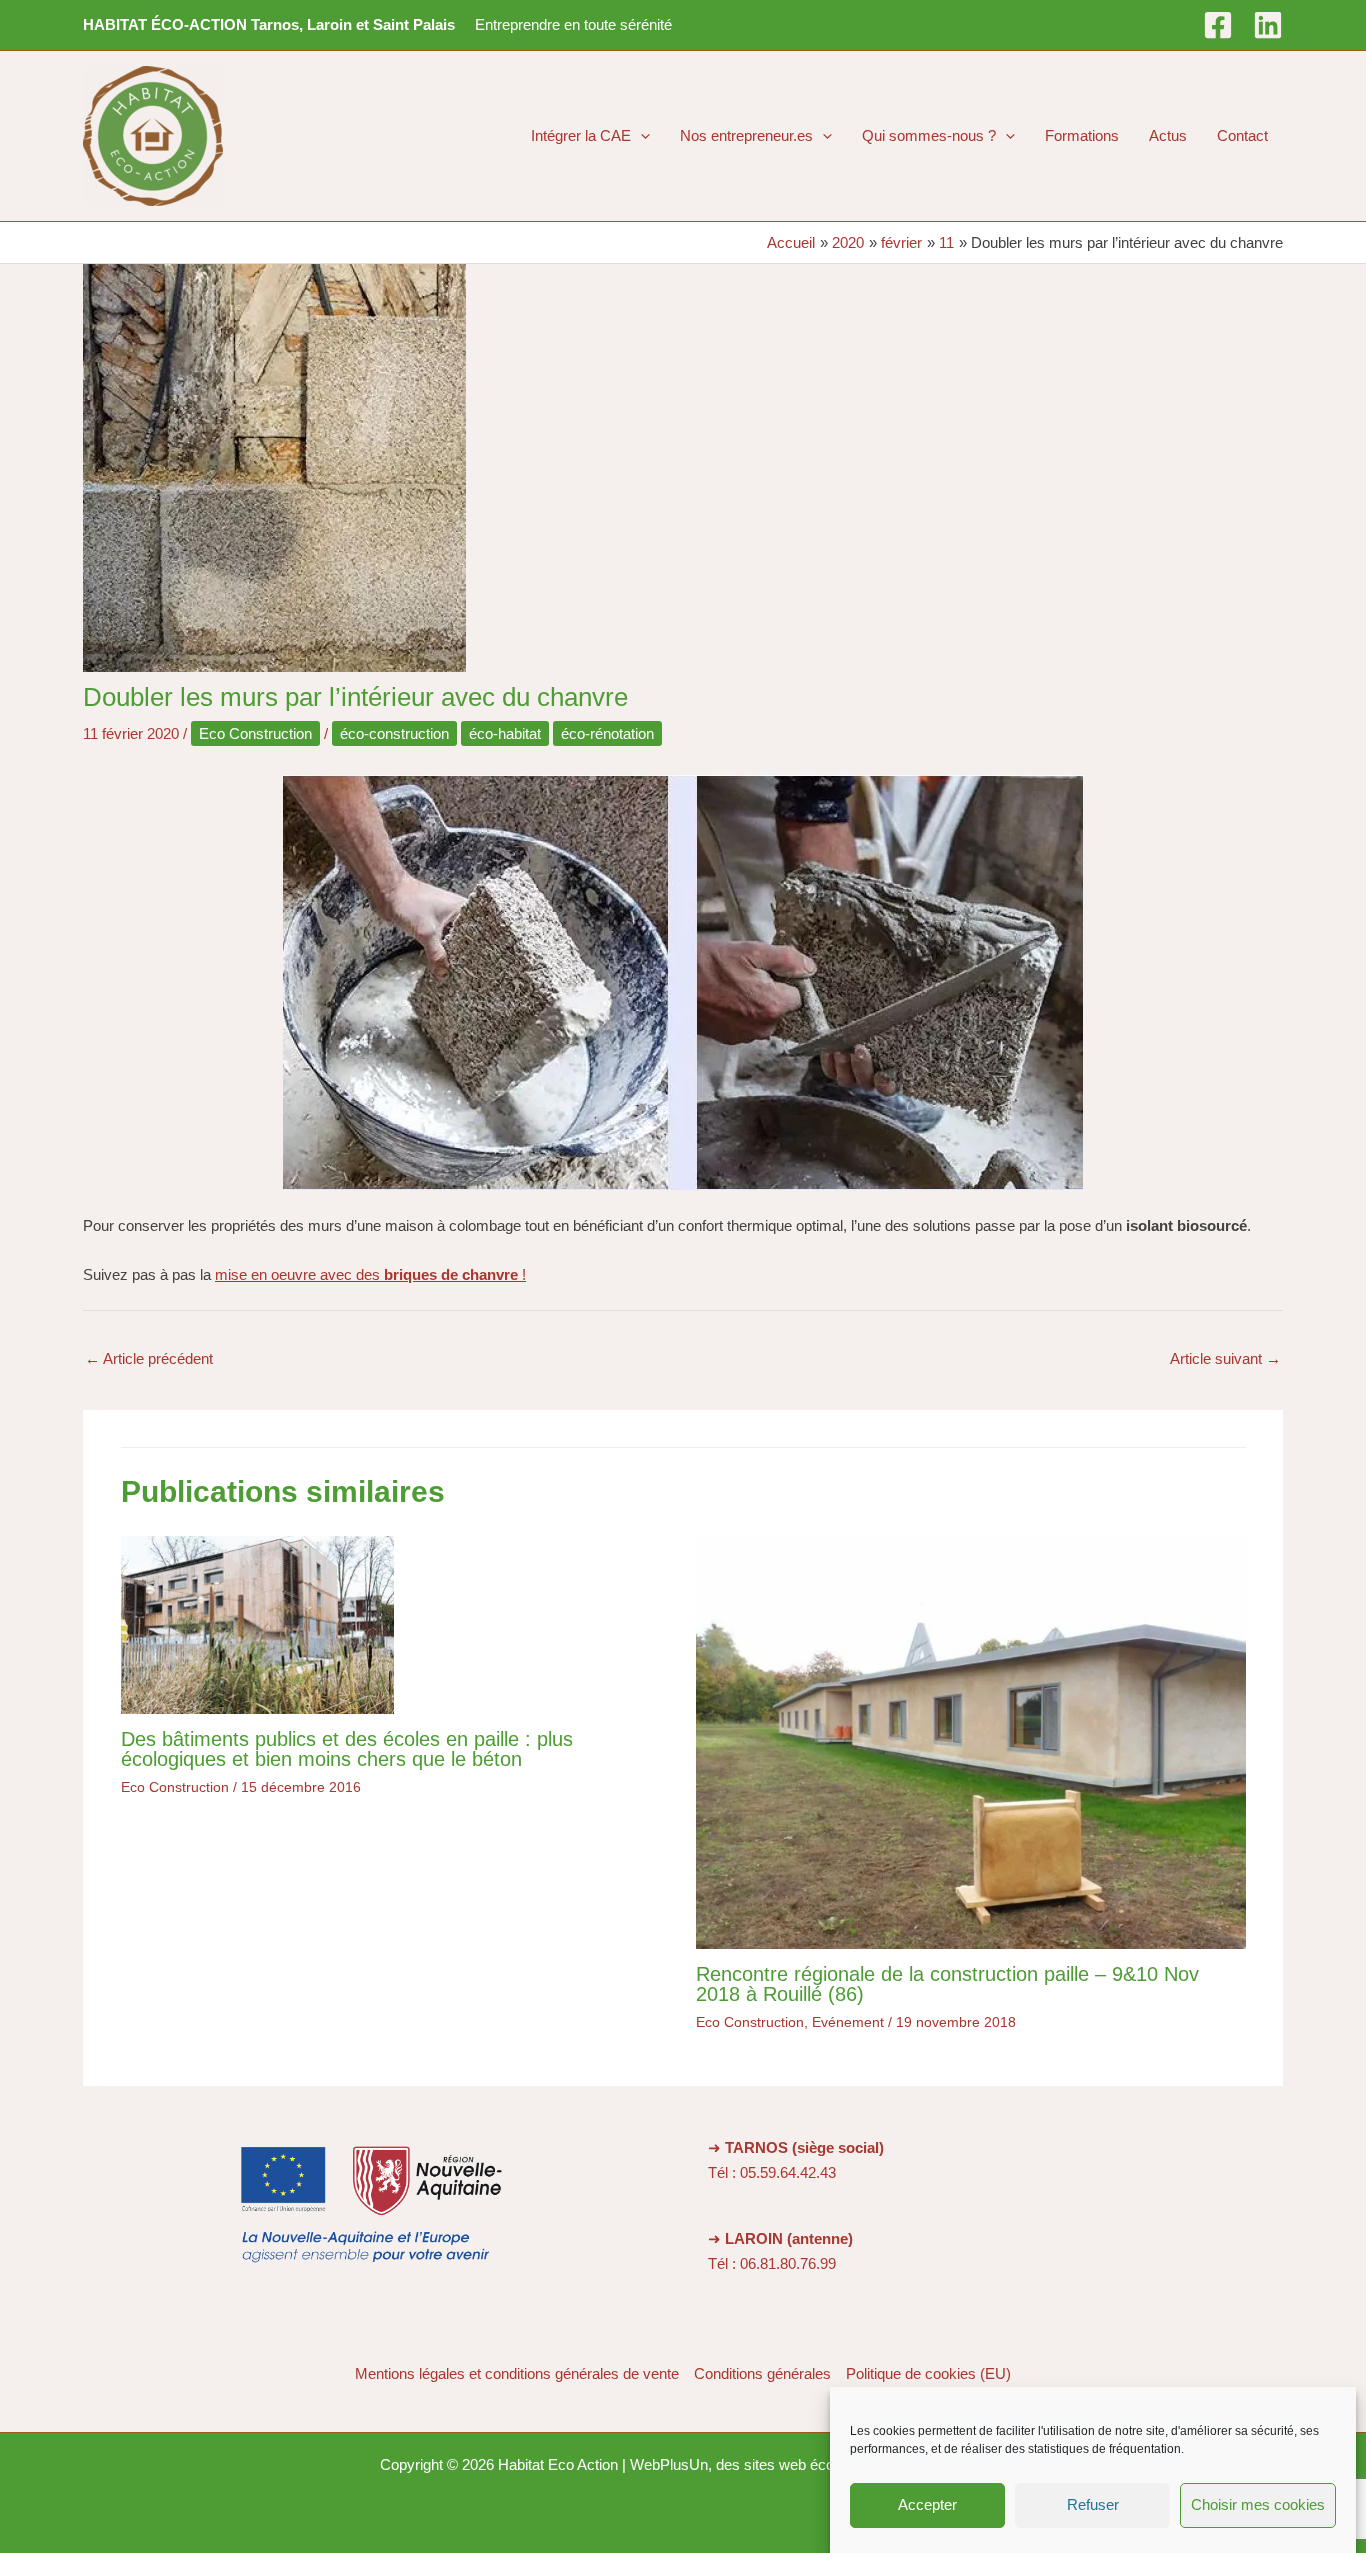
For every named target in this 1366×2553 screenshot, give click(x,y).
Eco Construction (255, 733)
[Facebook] (1218, 25)
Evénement (848, 2022)
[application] (640, 136)
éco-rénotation (607, 733)
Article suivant (1225, 1358)
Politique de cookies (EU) (928, 2373)
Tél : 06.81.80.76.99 (772, 2263)
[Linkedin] (1268, 25)
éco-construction (394, 733)
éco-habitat (505, 733)
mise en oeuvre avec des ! (370, 1274)
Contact (1242, 135)
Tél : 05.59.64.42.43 (772, 2172)
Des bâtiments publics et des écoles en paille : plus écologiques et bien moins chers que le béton (347, 1749)
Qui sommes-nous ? (929, 135)
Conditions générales (762, 2373)
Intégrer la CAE (581, 135)
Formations (1082, 135)
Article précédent (149, 1358)
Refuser (1093, 2505)
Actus (1168, 135)
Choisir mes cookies (1258, 2505)
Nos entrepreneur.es (746, 135)
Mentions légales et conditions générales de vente (517, 2373)
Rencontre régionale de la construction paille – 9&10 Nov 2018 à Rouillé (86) (947, 1984)
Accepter (927, 2505)
